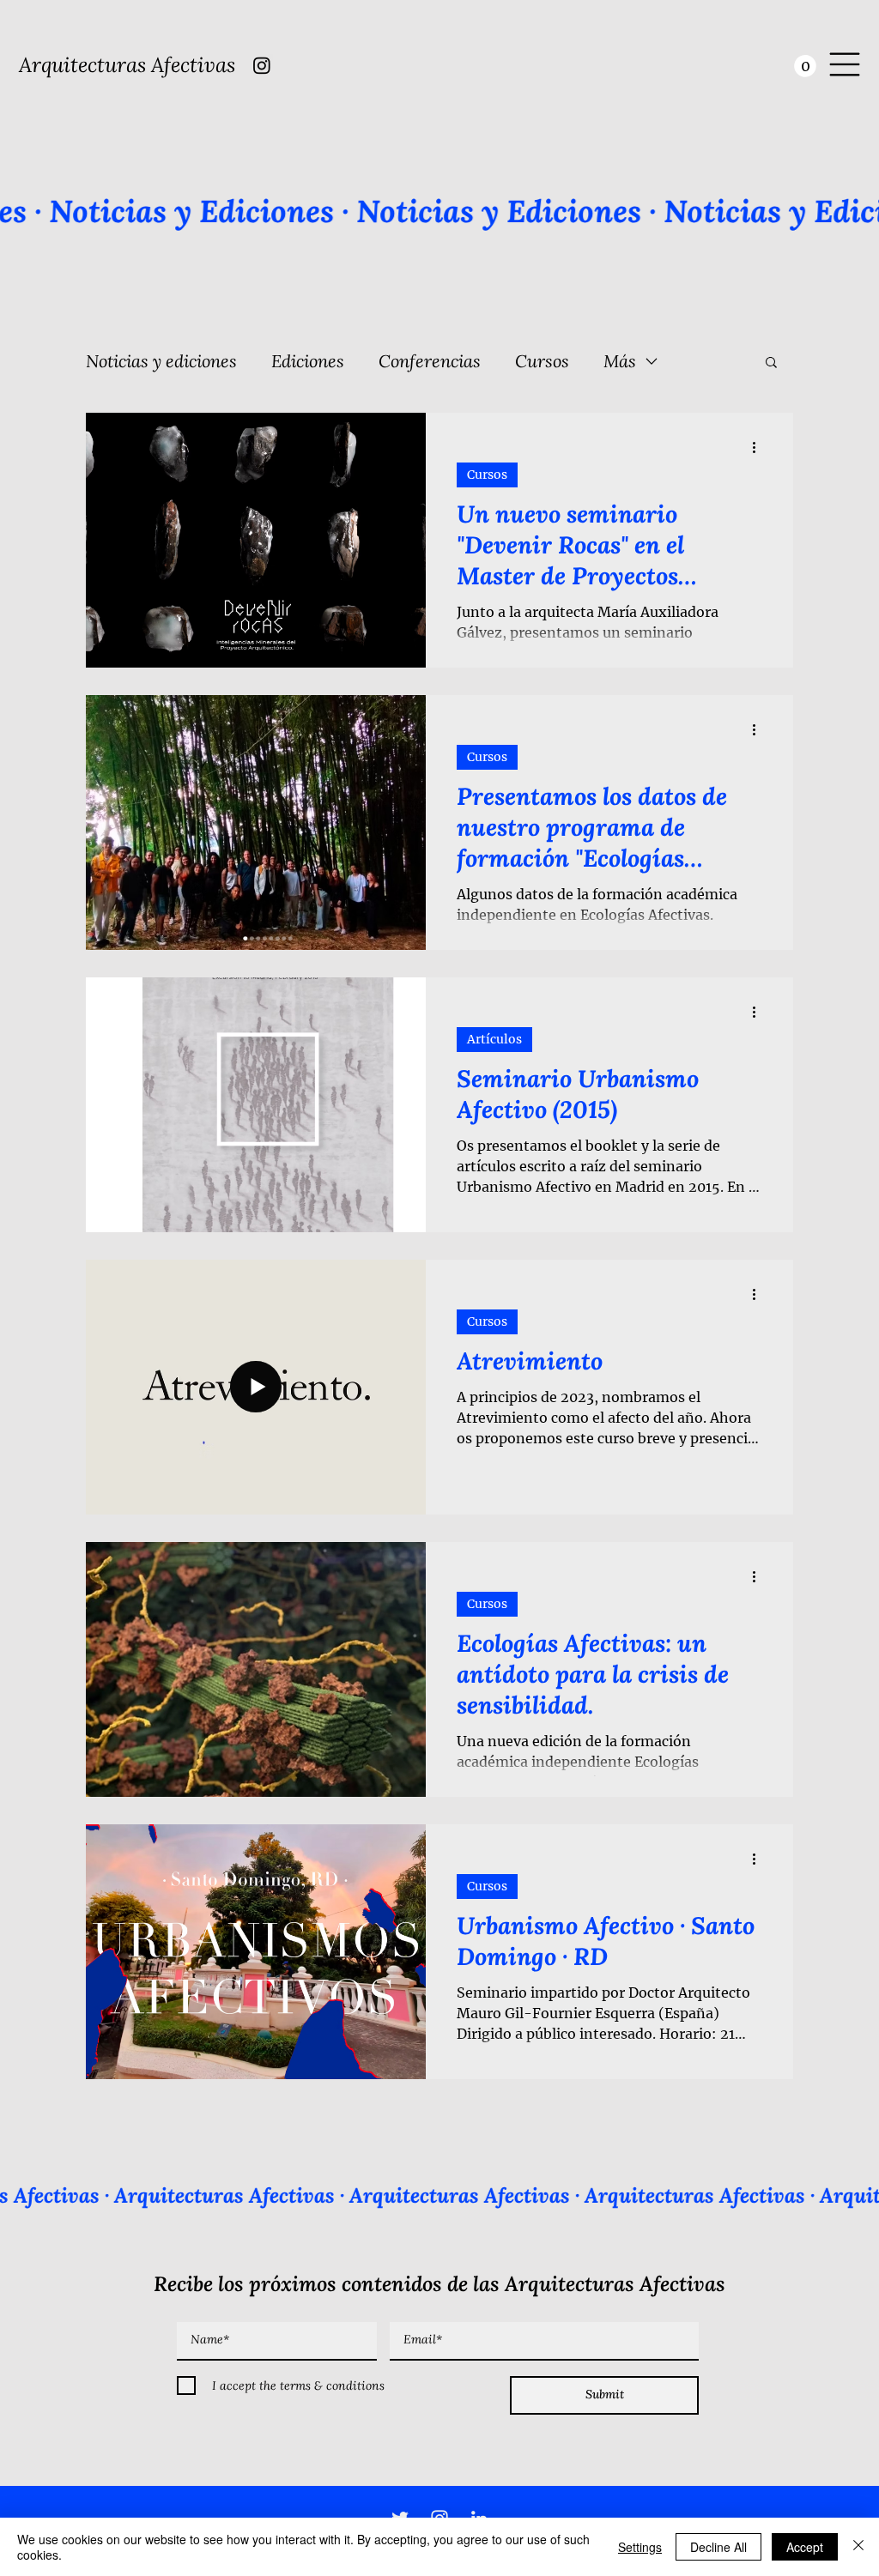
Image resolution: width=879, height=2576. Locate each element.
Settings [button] (640, 2547)
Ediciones (308, 361)
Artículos (494, 1039)
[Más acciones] (760, 448)
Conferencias (430, 361)
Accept (805, 2547)
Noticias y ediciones (161, 361)
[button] (805, 66)
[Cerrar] (858, 2547)
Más (620, 361)
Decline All (718, 2547)
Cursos (542, 361)
